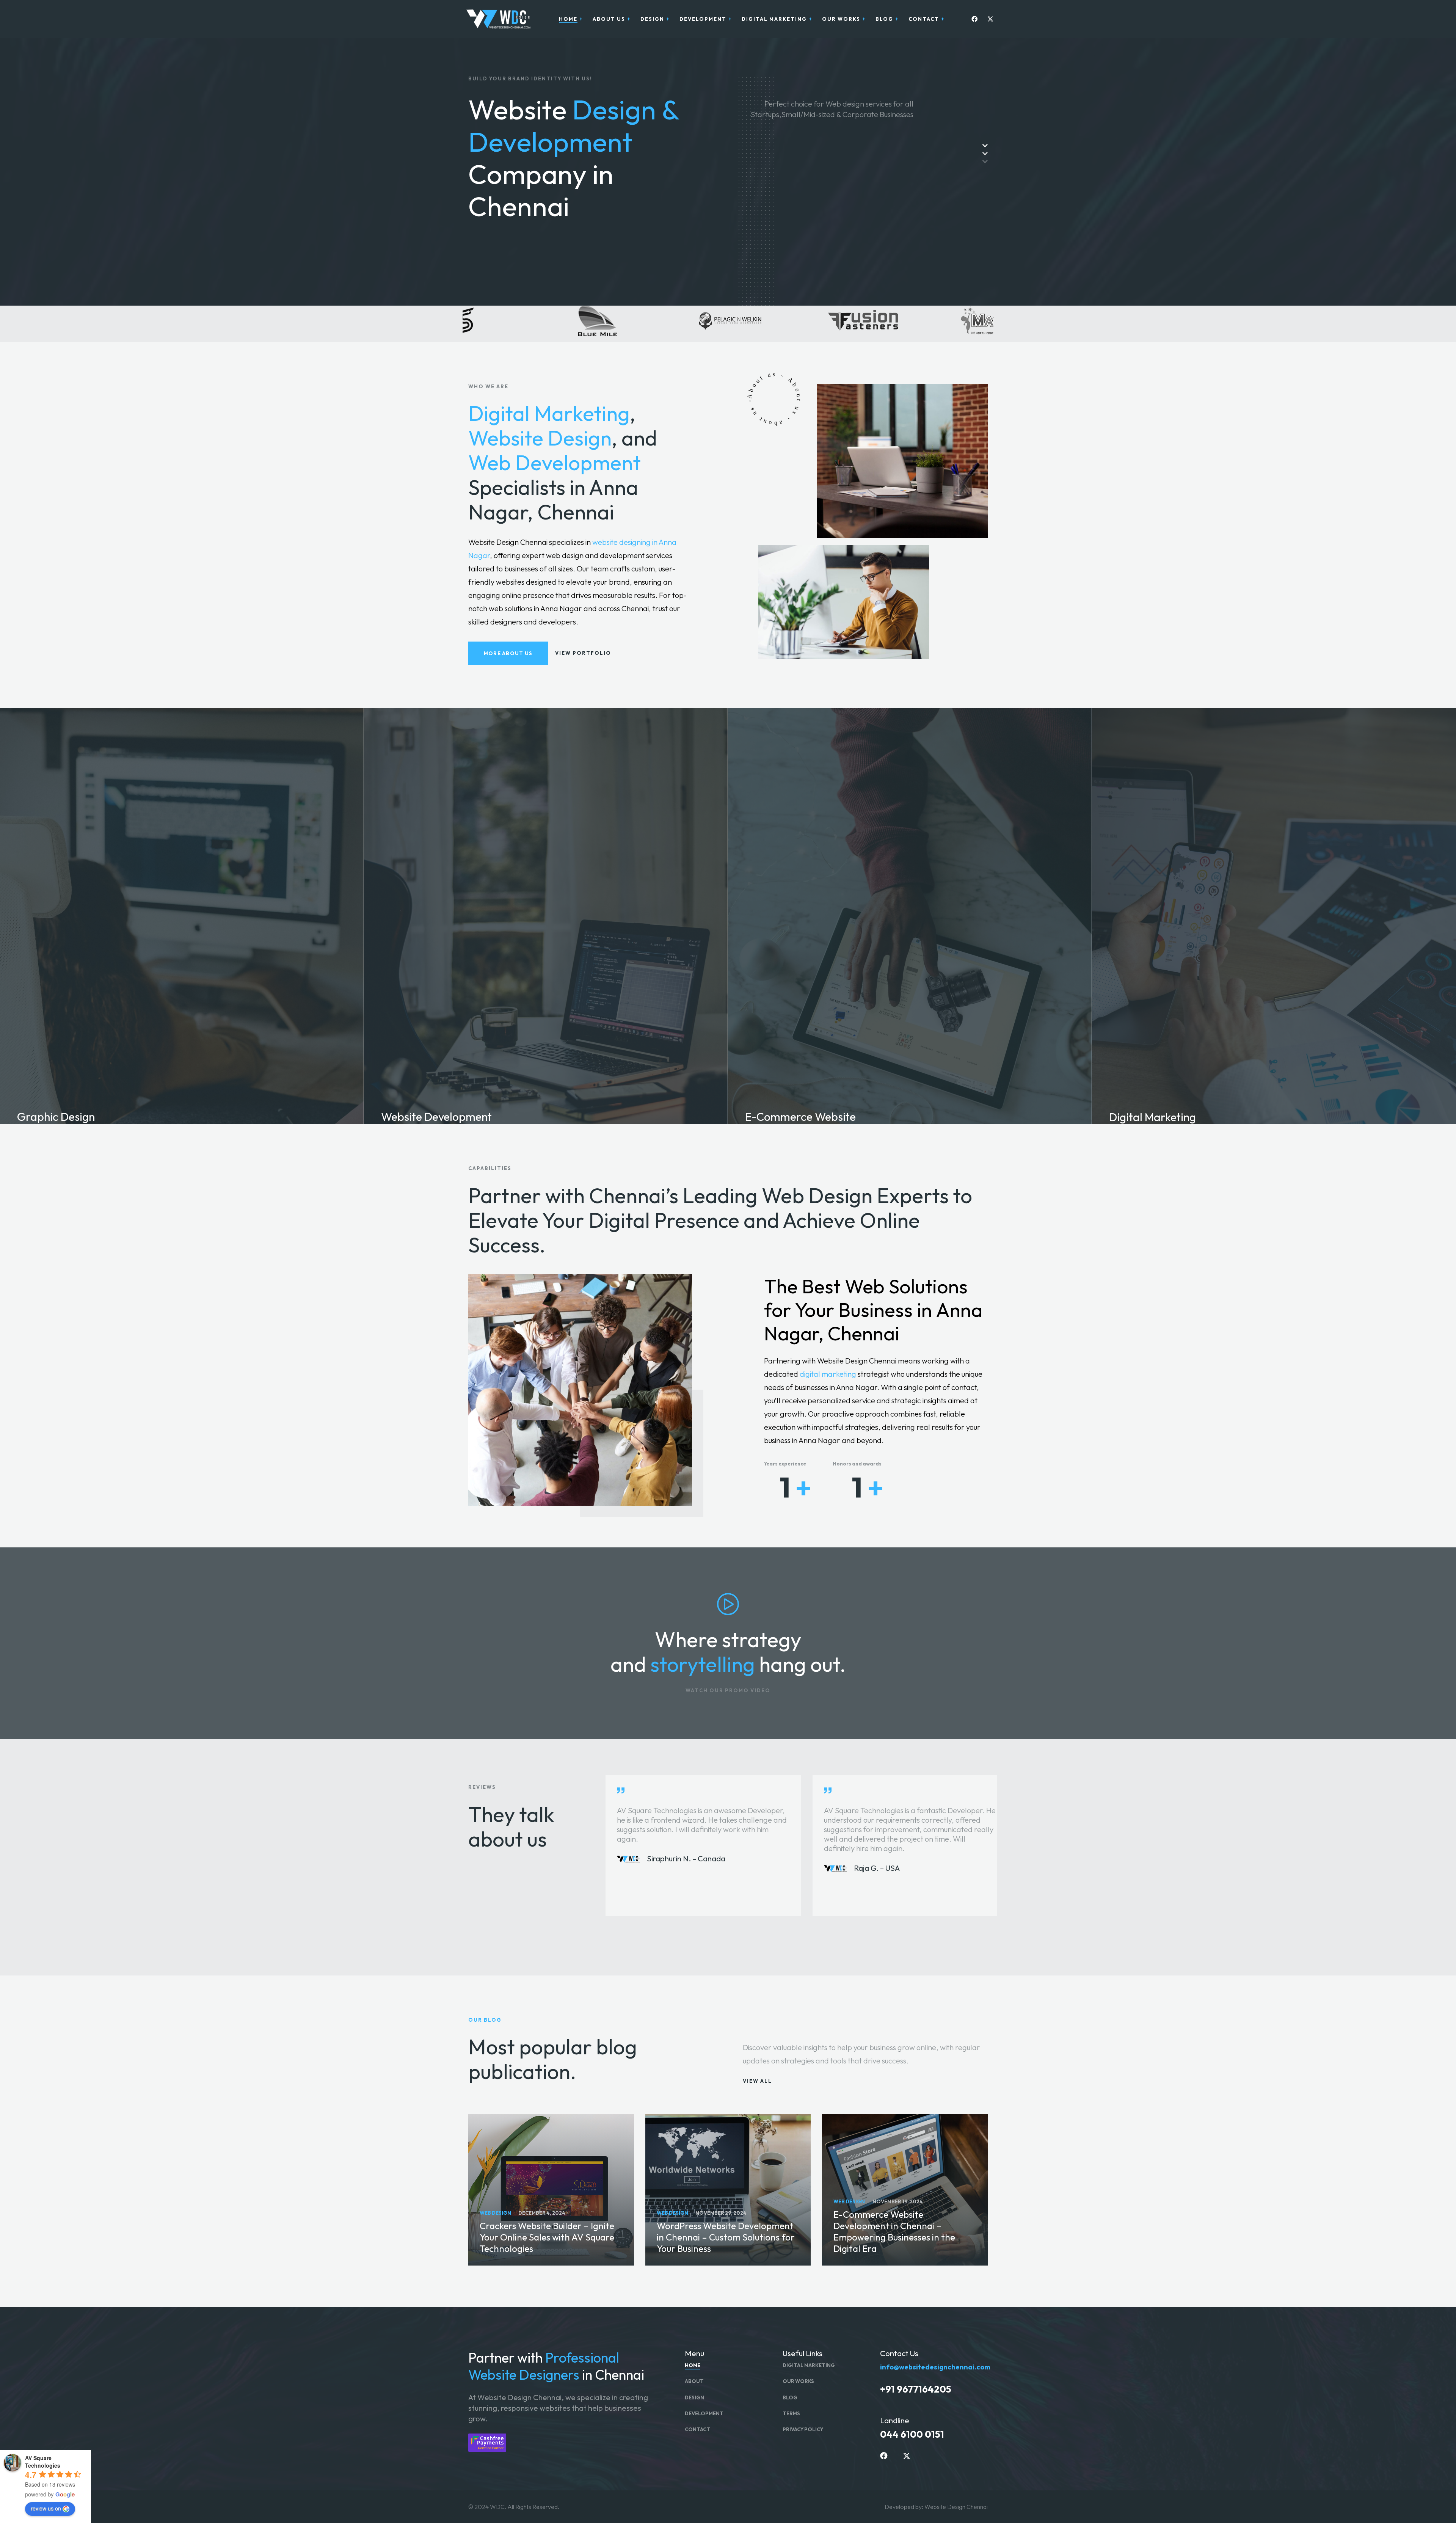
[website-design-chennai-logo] (497, 19)
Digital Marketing (549, 413)
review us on (46, 2508)
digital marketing (828, 1374)
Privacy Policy (803, 2429)
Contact (697, 2429)
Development (704, 2413)
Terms (791, 2413)
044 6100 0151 (912, 2434)
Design (694, 2397)
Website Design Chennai (956, 2507)
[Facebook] (973, 19)
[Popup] (728, 1604)
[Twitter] (988, 19)
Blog (790, 2397)
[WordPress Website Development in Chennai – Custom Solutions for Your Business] (728, 2190)
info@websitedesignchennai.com (935, 2367)
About (694, 2381)
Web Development (555, 462)
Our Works (798, 2381)
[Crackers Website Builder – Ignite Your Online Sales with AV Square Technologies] (551, 2190)
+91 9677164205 (916, 2389)
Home (693, 2365)
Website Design (540, 438)
